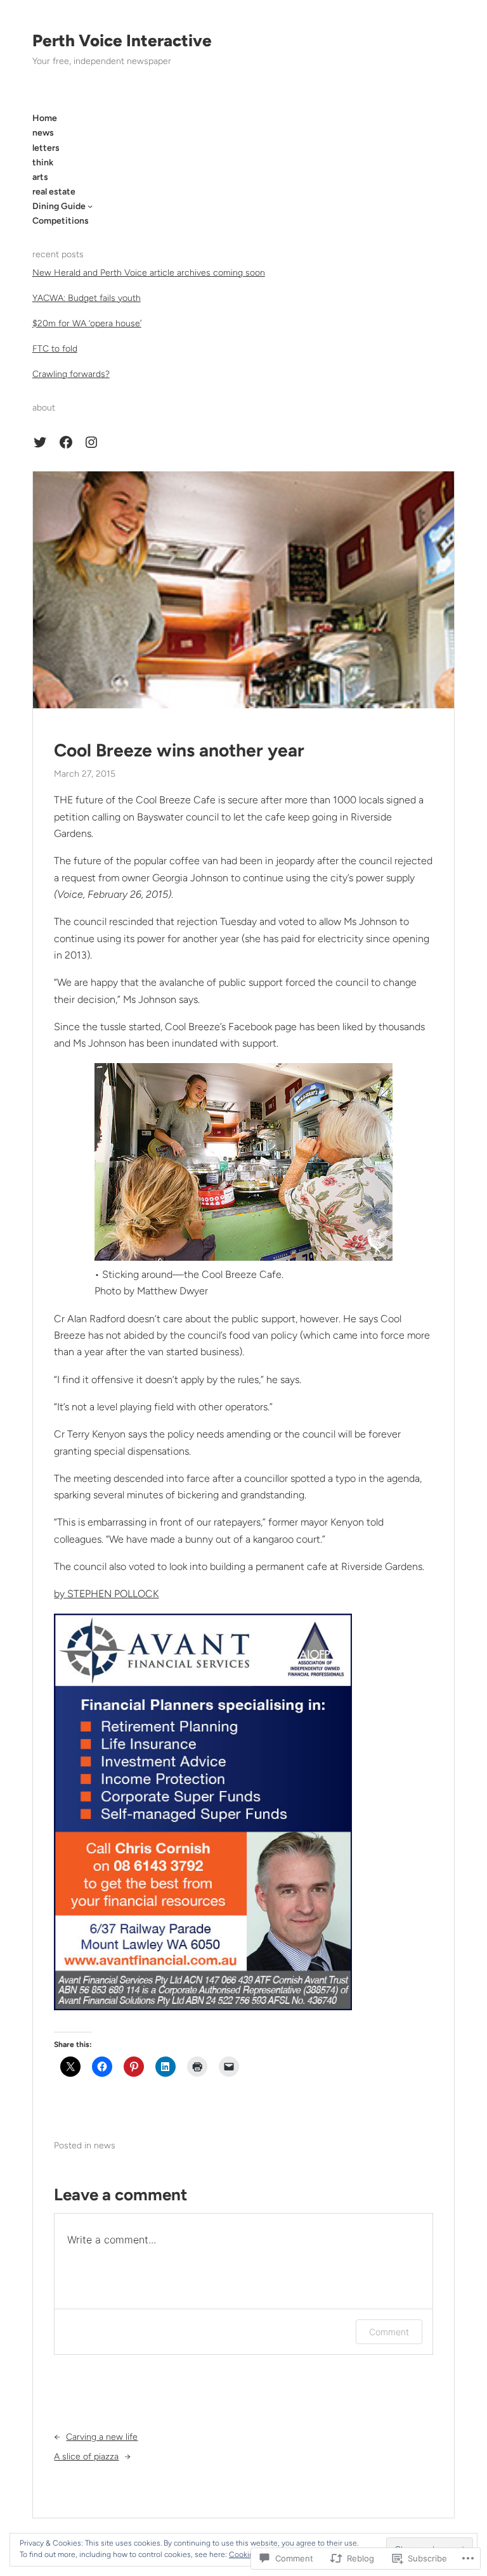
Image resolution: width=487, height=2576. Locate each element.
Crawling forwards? (71, 374)
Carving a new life (102, 2437)
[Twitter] (40, 442)
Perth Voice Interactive (122, 41)
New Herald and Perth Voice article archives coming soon (149, 273)
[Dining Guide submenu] (90, 206)
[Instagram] (91, 442)
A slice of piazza (86, 2457)
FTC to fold (55, 349)
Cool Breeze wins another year (179, 750)
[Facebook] (66, 442)
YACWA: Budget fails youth (87, 298)
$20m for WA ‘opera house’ (87, 323)
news (105, 2146)
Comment (389, 2332)
